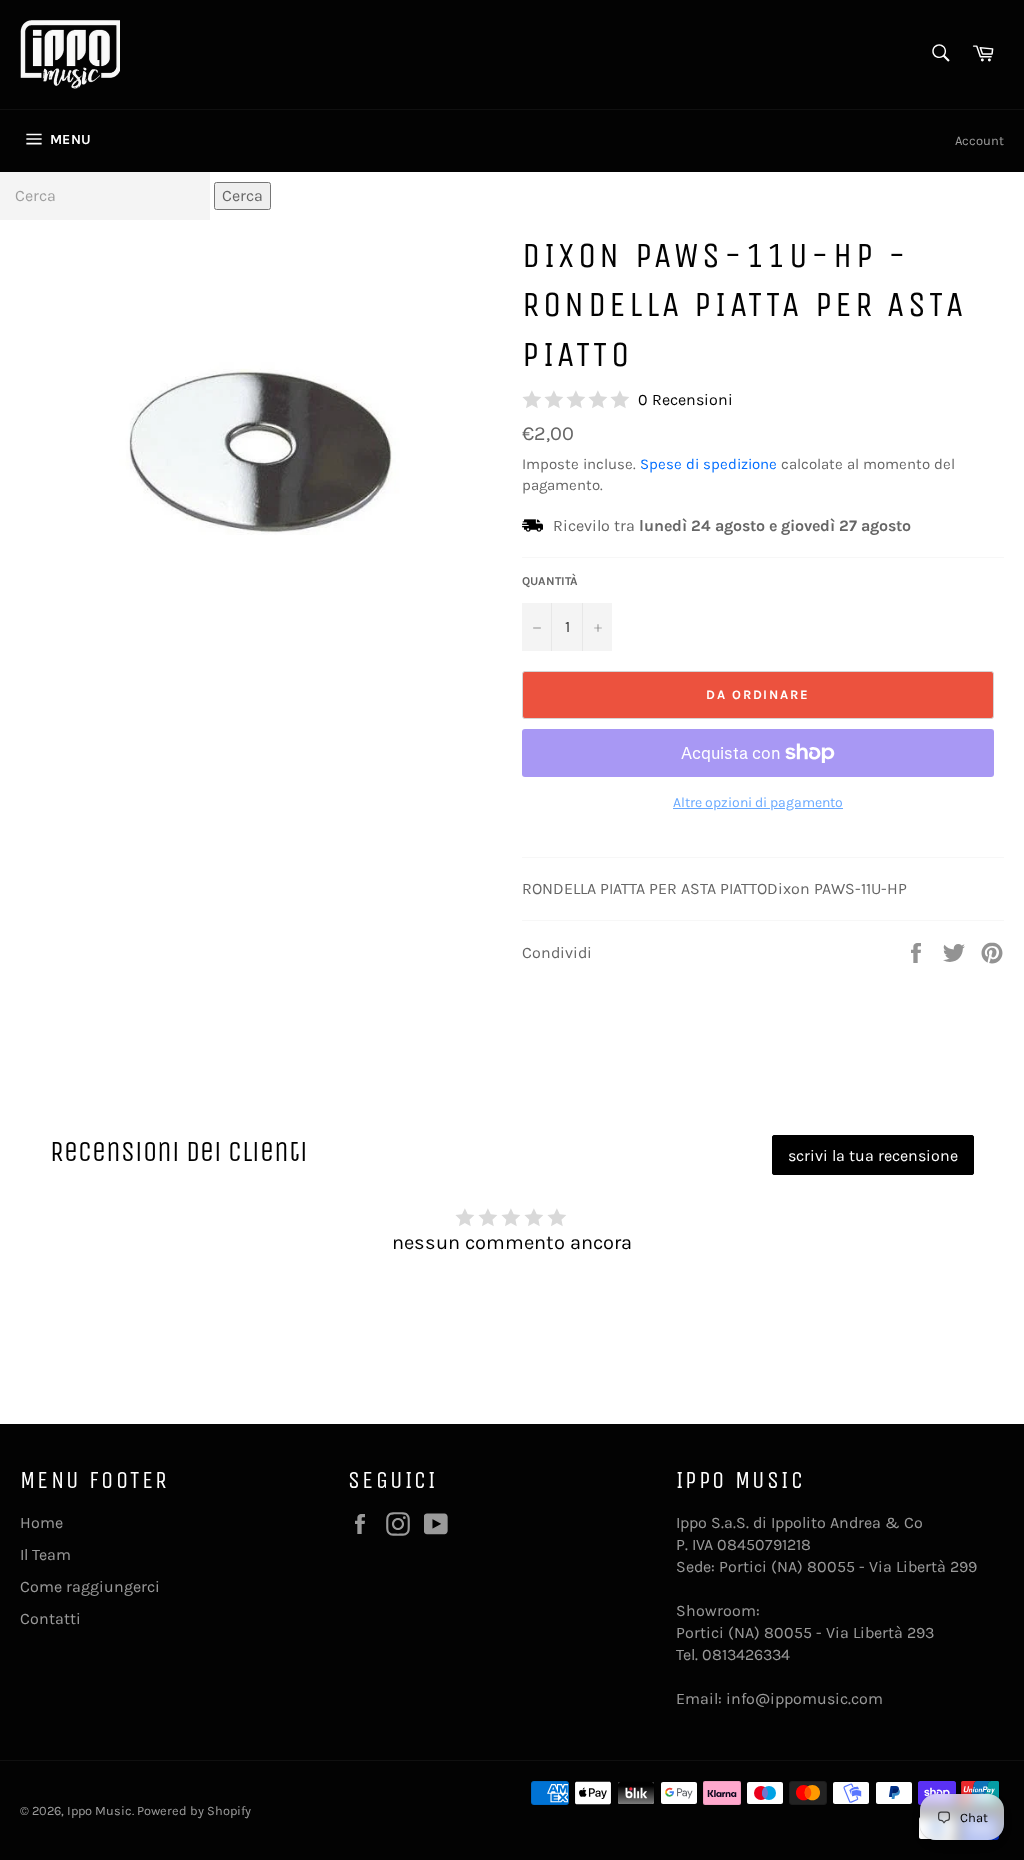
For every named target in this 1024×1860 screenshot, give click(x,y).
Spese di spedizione (708, 464)
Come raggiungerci (90, 1586)
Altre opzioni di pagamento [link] (758, 802)
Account (979, 140)
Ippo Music (99, 1810)
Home (41, 1522)
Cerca (242, 195)
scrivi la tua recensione (873, 1155)
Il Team (45, 1554)
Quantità (550, 581)
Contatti (50, 1618)
